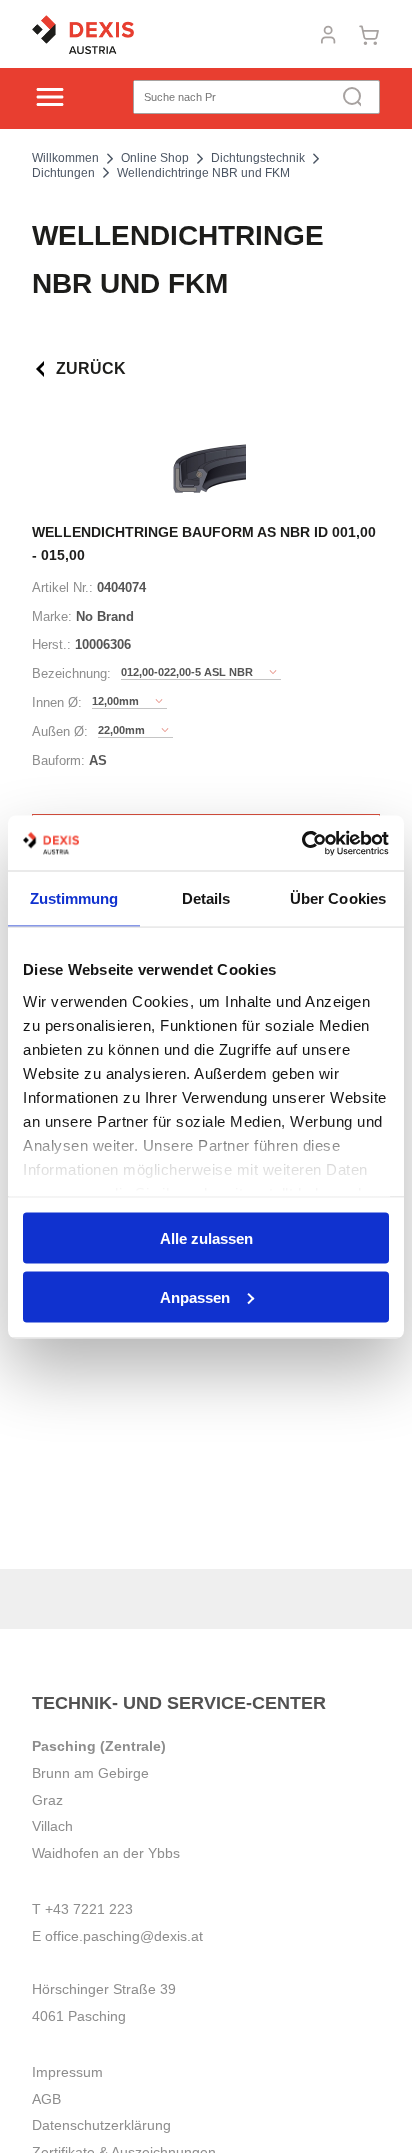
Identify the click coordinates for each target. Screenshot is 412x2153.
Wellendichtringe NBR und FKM (203, 173)
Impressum (67, 2072)
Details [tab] (206, 898)
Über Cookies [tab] (338, 898)
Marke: (52, 616)
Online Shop (155, 158)
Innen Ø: (57, 702)
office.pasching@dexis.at (124, 1936)
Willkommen (65, 158)
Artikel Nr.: (62, 587)
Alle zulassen (206, 1238)
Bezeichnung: (71, 673)
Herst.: (51, 644)
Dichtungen (63, 173)
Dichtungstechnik (258, 158)
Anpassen (195, 1296)
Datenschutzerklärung (101, 2125)
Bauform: (58, 760)
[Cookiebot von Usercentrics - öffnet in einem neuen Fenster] (301, 843)
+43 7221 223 (89, 1909)
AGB (46, 2099)
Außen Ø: (60, 731)
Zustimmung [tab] (74, 898)
